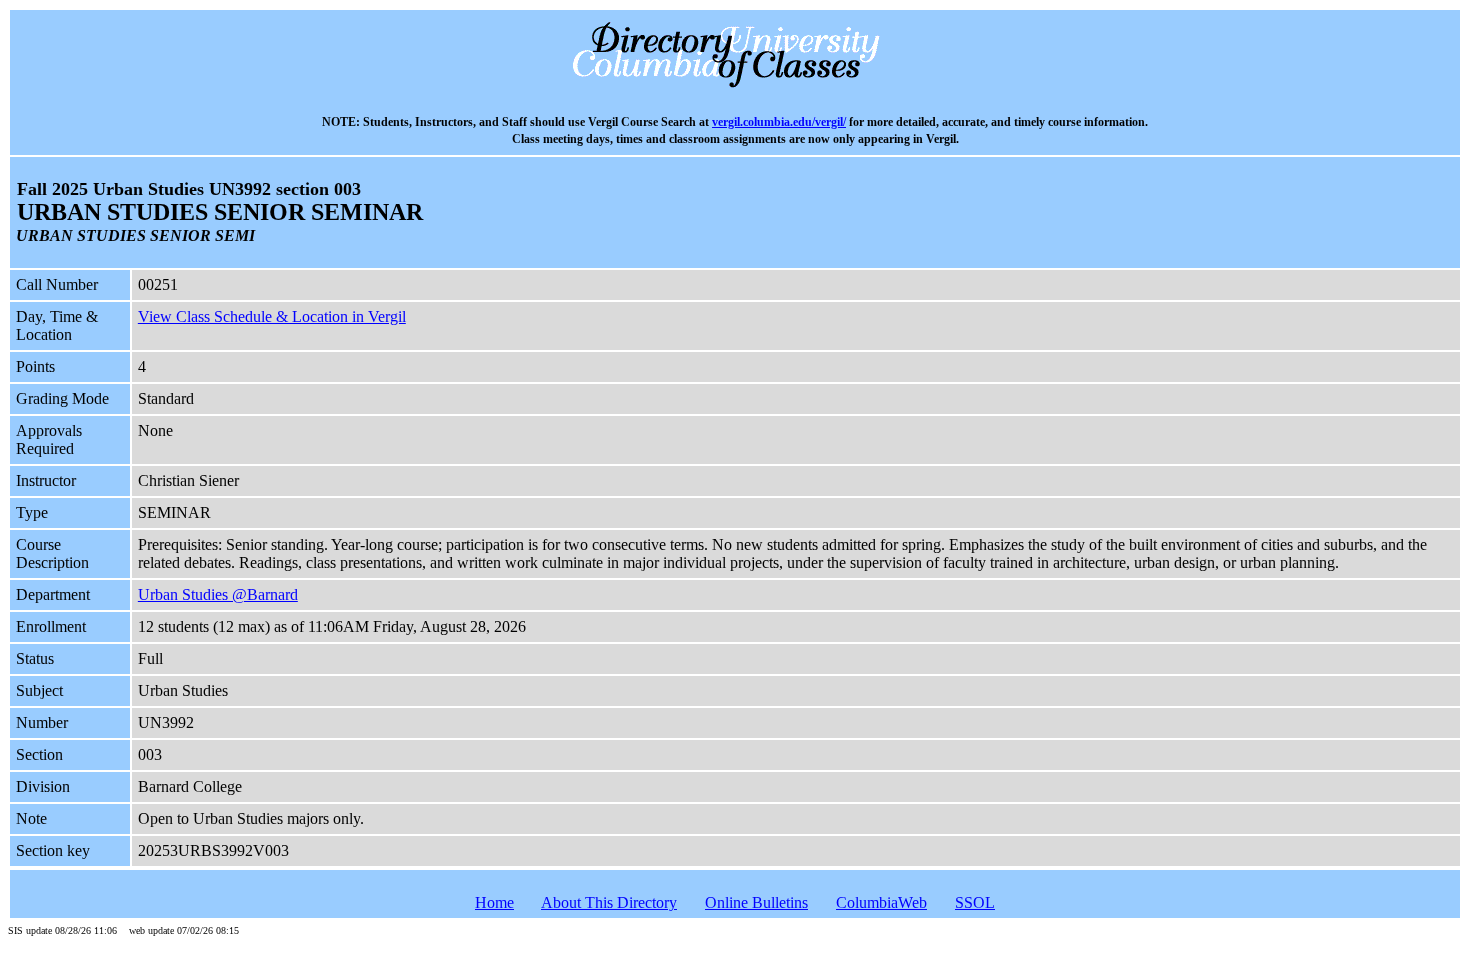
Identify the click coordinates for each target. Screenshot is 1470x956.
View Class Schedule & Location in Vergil (272, 316)
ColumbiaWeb (881, 902)
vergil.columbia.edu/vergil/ (779, 122)
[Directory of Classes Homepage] (735, 85)
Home (494, 902)
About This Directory (609, 902)
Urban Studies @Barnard (218, 594)
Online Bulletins (756, 902)
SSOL (975, 902)
